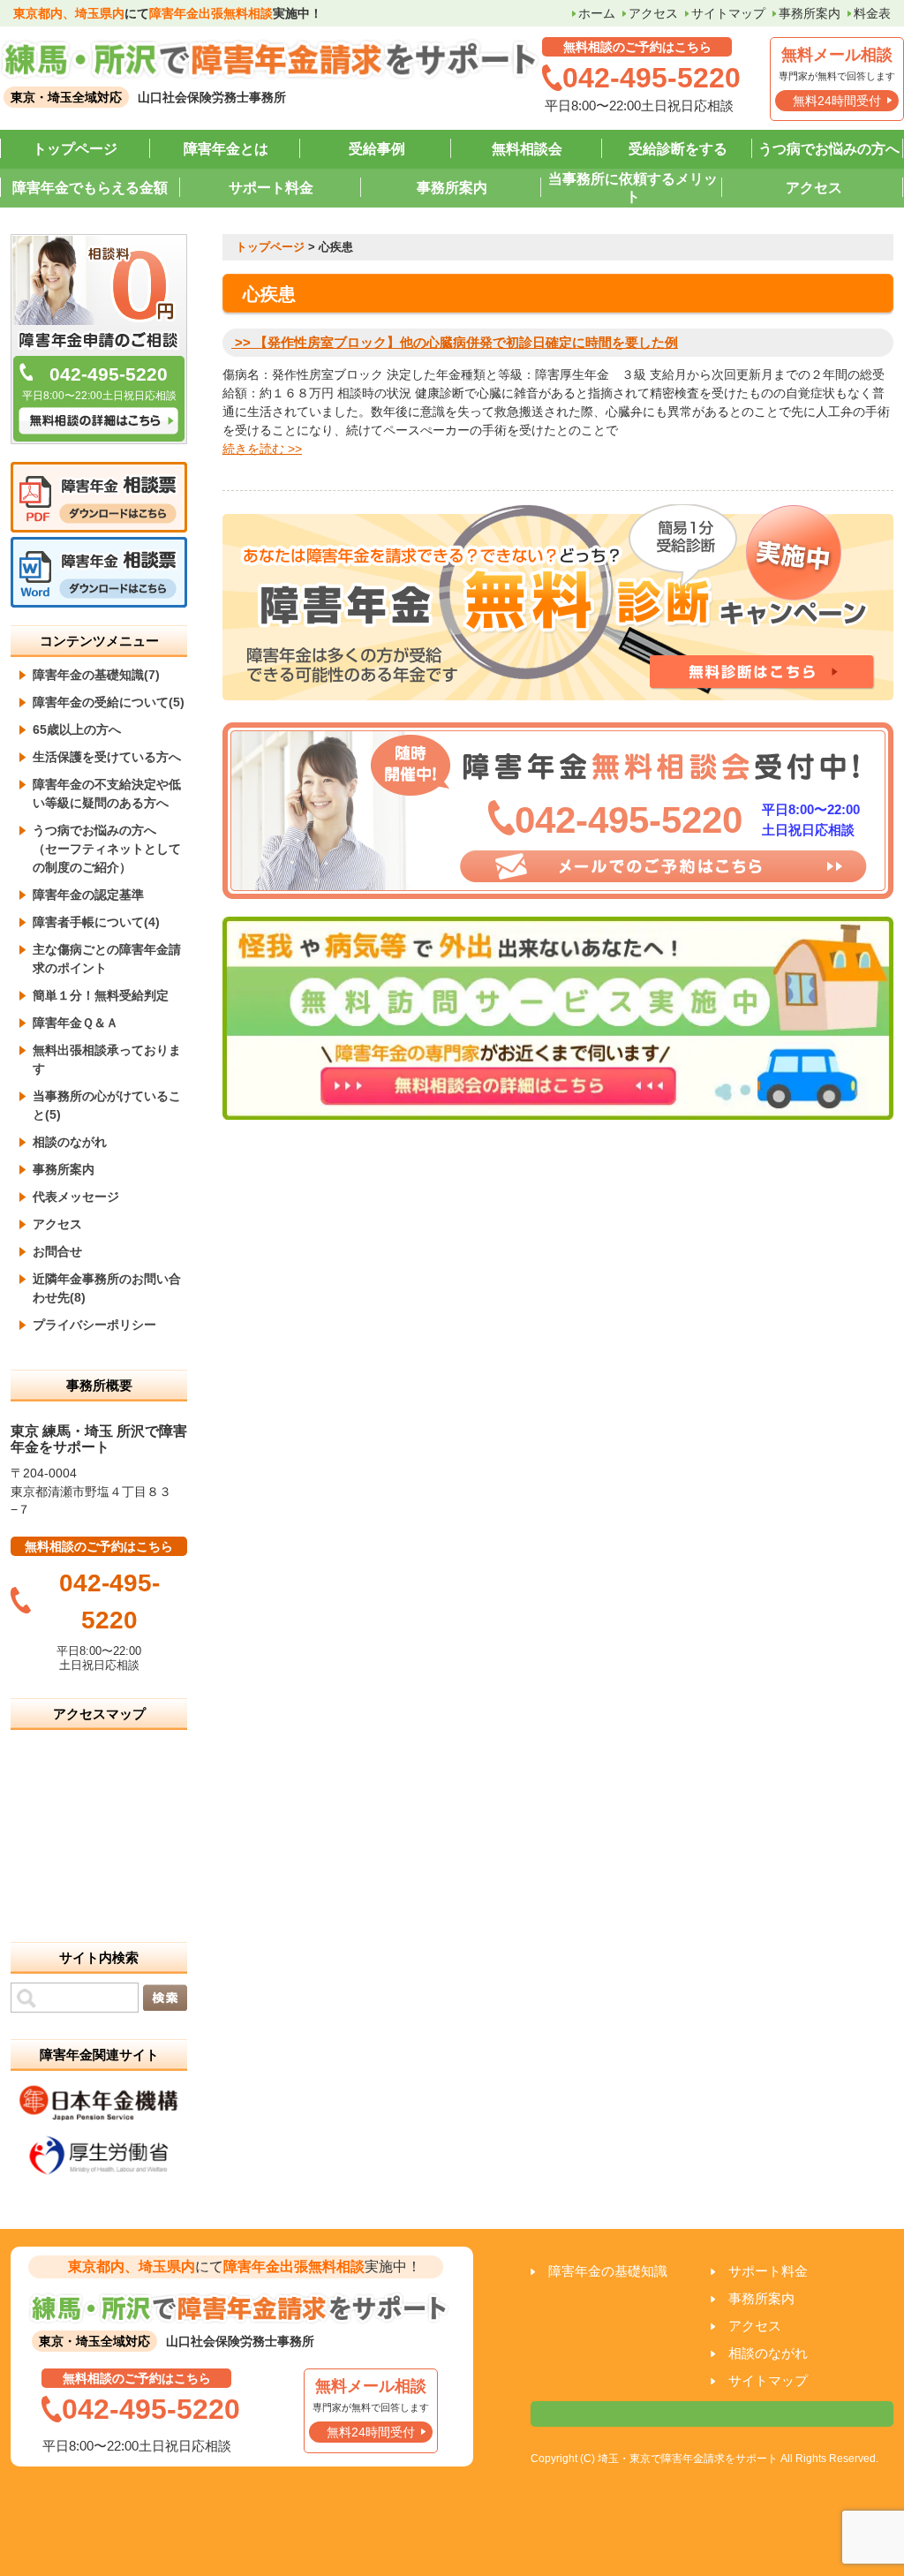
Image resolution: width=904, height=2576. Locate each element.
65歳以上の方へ (77, 729)
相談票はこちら (712, 2414)
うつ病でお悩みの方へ (829, 149)
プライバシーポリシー (94, 1325)
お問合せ (57, 1251)
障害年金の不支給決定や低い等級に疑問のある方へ (107, 793)
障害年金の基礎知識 (608, 2271)
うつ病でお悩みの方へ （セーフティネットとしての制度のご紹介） (107, 849)
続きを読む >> (262, 449)
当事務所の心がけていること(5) (107, 1105)
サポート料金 (271, 188)
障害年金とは (226, 149)
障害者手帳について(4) (96, 922)
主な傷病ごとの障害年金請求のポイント (107, 959)
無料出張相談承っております (107, 1059)
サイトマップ (728, 13)
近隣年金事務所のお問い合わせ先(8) (107, 1288)
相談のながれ (70, 1142)
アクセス (653, 13)
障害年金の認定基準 (88, 895)
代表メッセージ (76, 1197)
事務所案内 (810, 13)
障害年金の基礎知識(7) (96, 675)
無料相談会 (527, 149)
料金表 (872, 13)
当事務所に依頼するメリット (633, 188)
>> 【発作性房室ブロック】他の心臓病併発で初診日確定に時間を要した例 (455, 342)
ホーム (597, 13)
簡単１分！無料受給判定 (101, 995)
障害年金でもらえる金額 (90, 188)
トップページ (75, 149)
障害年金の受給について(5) (109, 702)
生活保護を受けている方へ (107, 757)
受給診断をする (678, 149)
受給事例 (377, 149)
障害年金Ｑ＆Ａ (75, 1023)
